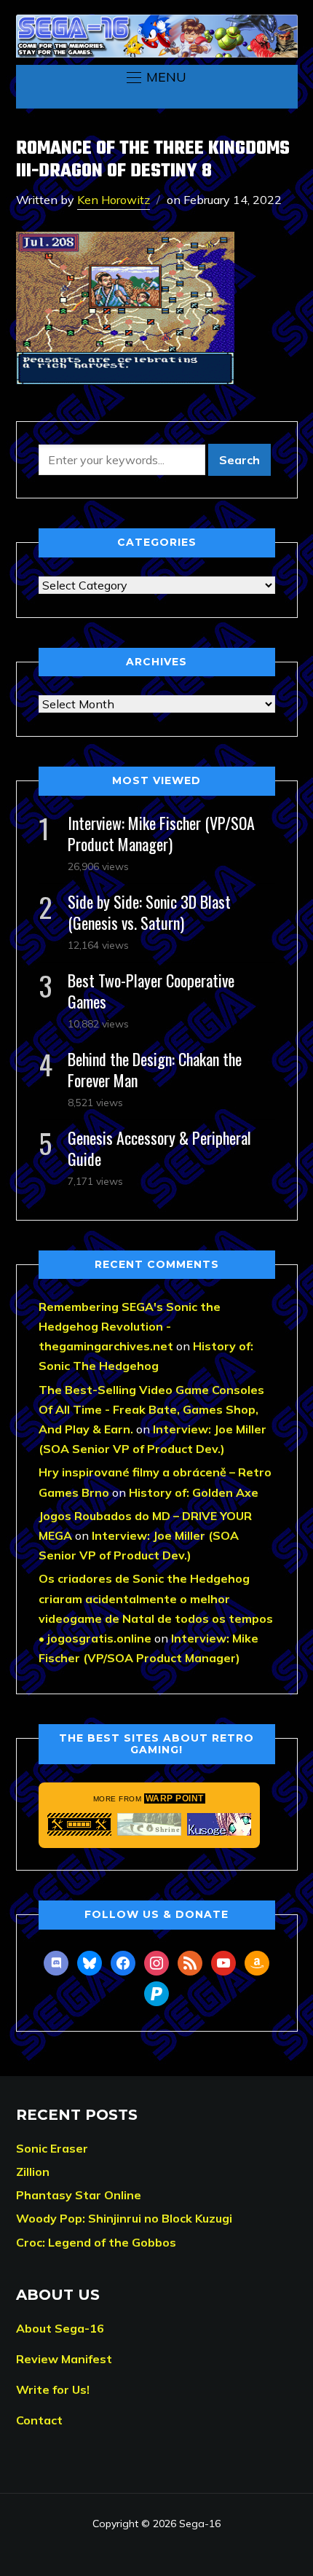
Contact (39, 2420)
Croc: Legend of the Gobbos (96, 2242)
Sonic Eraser (52, 2148)
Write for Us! (53, 2389)
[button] (156, 77)
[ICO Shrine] (149, 1824)
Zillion (33, 2172)
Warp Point (175, 1798)
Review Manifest (64, 2359)
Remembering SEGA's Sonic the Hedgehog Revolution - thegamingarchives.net (130, 1326)
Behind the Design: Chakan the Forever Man (155, 1069)
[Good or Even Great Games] (219, 1824)
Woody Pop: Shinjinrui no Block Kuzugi (124, 2218)
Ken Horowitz (114, 200)
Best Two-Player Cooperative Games (151, 991)
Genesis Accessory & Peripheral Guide (159, 1148)
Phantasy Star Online (79, 2195)
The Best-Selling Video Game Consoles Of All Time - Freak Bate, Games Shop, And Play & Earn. (151, 1409)
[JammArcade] (79, 1824)
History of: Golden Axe (194, 1492)
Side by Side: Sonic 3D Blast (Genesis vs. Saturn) (149, 912)
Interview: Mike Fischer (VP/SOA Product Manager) (161, 833)
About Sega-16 (60, 2328)
